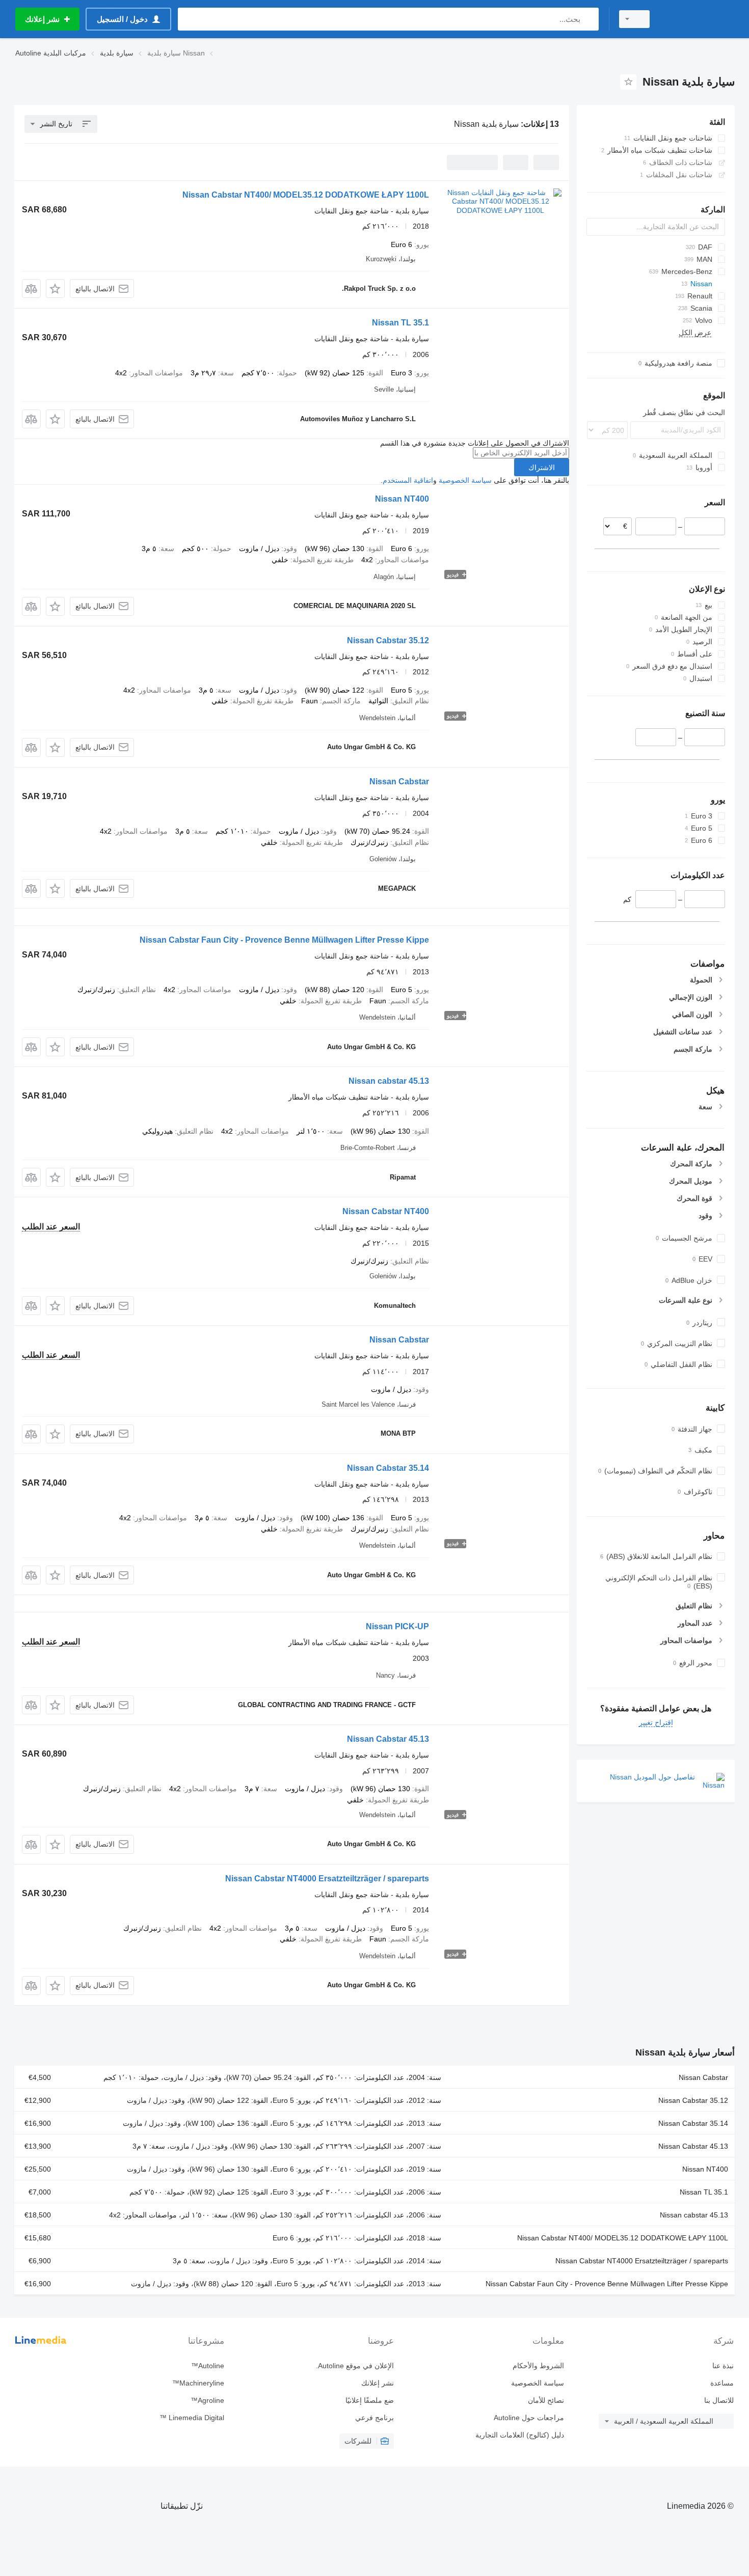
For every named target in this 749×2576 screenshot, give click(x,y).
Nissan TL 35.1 (400, 323)
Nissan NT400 (402, 499)
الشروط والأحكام (538, 2366)
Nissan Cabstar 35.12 (388, 640)
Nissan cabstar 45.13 (389, 1081)
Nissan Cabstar (399, 782)
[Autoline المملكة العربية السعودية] (698, 19)
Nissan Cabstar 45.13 (388, 1739)
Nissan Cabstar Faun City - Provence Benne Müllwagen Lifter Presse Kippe (284, 940)
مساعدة (722, 2383)
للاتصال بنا (719, 2400)
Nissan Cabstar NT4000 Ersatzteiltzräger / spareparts (327, 1879)
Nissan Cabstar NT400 (386, 1211)
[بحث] (589, 19)
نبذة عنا (723, 2366)
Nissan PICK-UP (397, 1626)
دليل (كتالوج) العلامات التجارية (519, 2435)
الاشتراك (542, 468)
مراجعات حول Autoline (529, 2418)
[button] (55, 289)
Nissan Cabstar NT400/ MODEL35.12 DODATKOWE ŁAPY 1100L (306, 195)
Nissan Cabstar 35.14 (388, 1468)
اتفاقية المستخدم (408, 480)
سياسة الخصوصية (465, 480)
